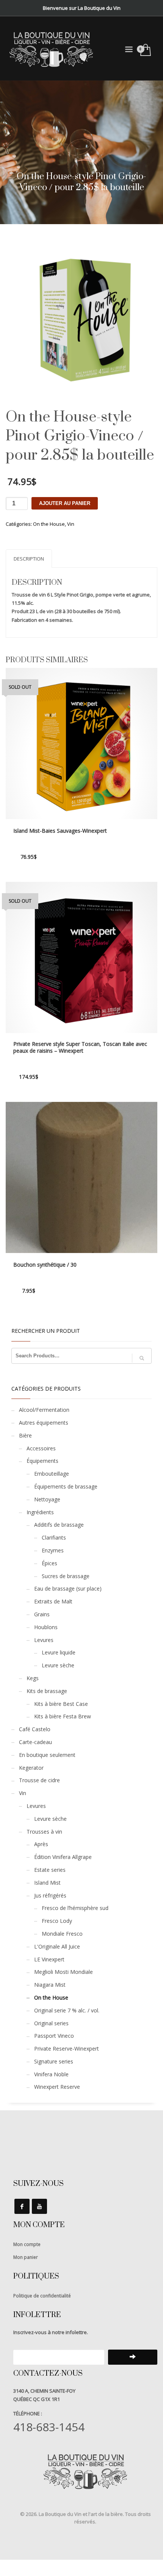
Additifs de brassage (59, 1525)
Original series (51, 2023)
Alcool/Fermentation (44, 1410)
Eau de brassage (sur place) (68, 1589)
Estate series (50, 1870)
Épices (49, 1563)
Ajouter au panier (65, 503)
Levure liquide (59, 1652)
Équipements (42, 1461)
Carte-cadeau (35, 1742)
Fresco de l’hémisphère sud (75, 1908)
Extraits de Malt (53, 1601)
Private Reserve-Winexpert (67, 2049)
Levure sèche (58, 1665)
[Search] (142, 1358)
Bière (25, 1435)
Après (41, 1844)
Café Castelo (35, 1729)
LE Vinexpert (49, 1959)
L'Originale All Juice (57, 1946)
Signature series (54, 2061)
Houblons (46, 1627)
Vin (71, 524)
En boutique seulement (47, 1755)
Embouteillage (52, 1474)
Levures (44, 1640)
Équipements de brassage (66, 1486)
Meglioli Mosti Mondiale (63, 1972)
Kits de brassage (47, 1691)
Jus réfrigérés (50, 1895)
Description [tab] (29, 559)
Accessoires (41, 1448)
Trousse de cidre (39, 1780)
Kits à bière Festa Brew (63, 1716)
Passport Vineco (54, 2036)
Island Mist (47, 1883)
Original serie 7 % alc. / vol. (67, 2010)
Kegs (33, 1678)
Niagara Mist (50, 1985)
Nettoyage (47, 1499)
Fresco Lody (57, 1921)
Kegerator (31, 1768)
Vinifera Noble (51, 2074)
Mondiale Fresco (62, 1934)
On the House (49, 524)
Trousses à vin (44, 1832)
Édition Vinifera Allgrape (63, 1857)
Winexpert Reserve (57, 2087)
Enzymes (53, 1550)
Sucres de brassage (66, 1576)
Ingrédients (40, 1512)
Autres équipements (44, 1423)
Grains (42, 1614)
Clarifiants (54, 1537)
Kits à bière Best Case (61, 1704)
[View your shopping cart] (145, 50)
